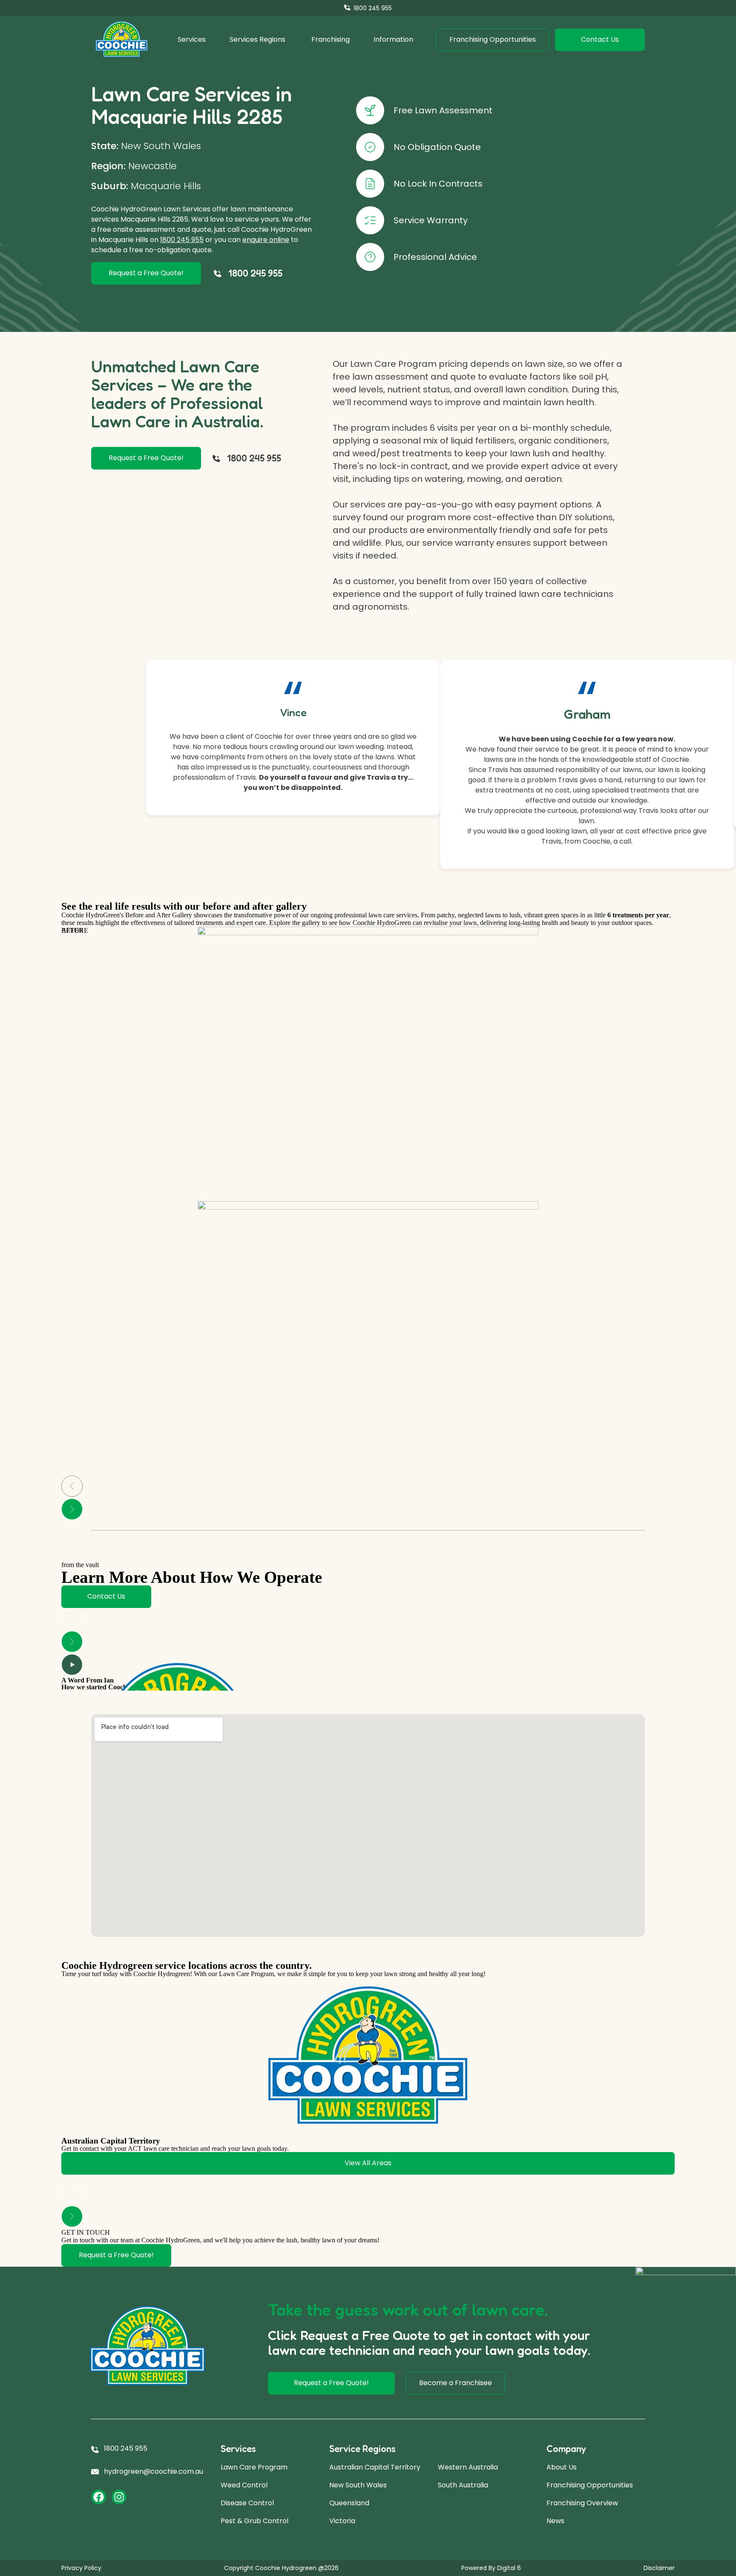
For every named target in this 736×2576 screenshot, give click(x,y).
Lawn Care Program (254, 2467)
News (555, 2521)
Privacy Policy (81, 2568)
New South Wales (358, 2485)
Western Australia (468, 2467)
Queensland (349, 2503)
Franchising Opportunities (590, 2485)
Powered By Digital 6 (491, 2568)
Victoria (342, 2521)
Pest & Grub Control (254, 2521)
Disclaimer (659, 2568)
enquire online (266, 240)
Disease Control (247, 2503)
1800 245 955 (182, 240)
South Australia (463, 2485)
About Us (562, 2467)
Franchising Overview (582, 2503)
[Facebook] (99, 2497)
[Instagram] (119, 2497)
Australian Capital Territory (375, 2467)
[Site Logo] (122, 40)
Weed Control (244, 2485)
